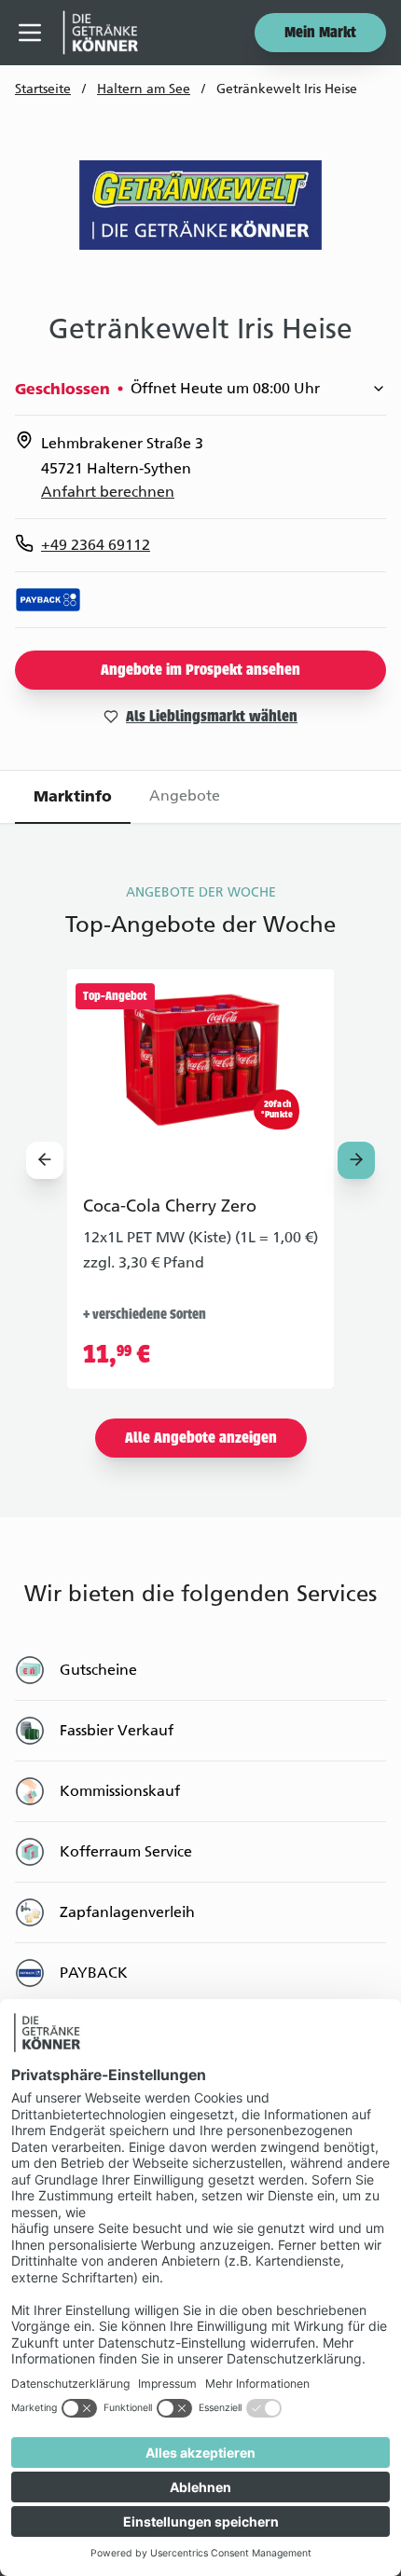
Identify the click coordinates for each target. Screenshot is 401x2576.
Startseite (43, 89)
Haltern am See (144, 89)
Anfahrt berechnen (108, 492)
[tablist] (200, 797)
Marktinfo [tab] (73, 796)
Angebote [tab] (185, 795)
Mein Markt (320, 34)
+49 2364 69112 (96, 545)
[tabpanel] (200, 1444)
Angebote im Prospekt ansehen (200, 671)
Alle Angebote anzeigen (201, 1439)
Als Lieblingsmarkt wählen (212, 718)
